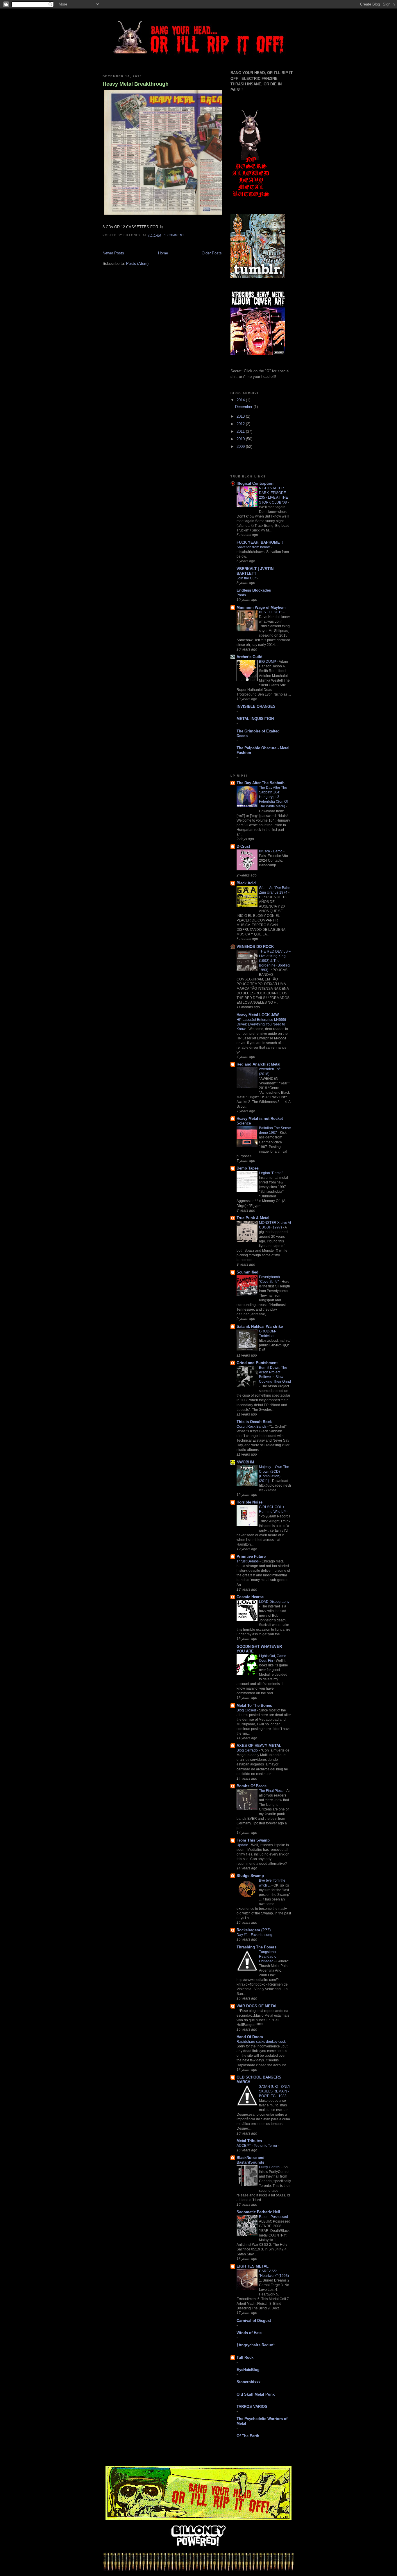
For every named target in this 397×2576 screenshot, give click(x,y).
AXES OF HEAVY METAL (259, 1746)
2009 (241, 447)
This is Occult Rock (254, 1422)
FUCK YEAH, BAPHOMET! (260, 542)
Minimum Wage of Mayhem (261, 607)
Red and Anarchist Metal (259, 1064)
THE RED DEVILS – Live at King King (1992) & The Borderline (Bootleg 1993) (275, 961)
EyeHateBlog (248, 2370)
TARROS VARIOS (252, 2407)
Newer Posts (113, 253)
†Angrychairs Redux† (256, 2345)
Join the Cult (247, 578)
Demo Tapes (248, 1168)
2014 (241, 400)
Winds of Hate (249, 2333)
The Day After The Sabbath (261, 783)
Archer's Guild (250, 657)
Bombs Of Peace (252, 1786)
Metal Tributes (249, 2141)
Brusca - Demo (271, 851)
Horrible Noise (250, 1502)
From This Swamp (253, 1840)
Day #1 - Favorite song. (255, 1935)
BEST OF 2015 (271, 612)
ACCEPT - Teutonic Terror (257, 2146)
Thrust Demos (248, 1561)
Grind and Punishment (257, 1363)
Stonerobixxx (248, 2382)
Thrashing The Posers (256, 1947)
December (244, 407)
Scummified (247, 1272)
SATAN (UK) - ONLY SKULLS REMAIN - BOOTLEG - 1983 (275, 2091)
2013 (241, 416)
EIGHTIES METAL (253, 2266)
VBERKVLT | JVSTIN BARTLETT (255, 571)
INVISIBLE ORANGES (256, 706)
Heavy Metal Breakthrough (136, 84)
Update (243, 1845)
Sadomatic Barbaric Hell (258, 2212)
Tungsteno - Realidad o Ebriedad (268, 1957)
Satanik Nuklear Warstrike (260, 1326)
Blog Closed (247, 1710)
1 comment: (175, 235)
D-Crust (243, 846)
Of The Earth (248, 2436)
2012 (241, 424)
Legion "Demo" (271, 1173)
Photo (242, 595)
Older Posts (212, 253)
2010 (241, 439)
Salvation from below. (254, 547)
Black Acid (246, 883)
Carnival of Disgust (254, 2321)
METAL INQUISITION (255, 719)
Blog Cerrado (248, 1750)
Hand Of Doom (250, 2037)
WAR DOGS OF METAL (257, 2006)
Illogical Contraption (255, 483)
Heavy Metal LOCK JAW (258, 1015)
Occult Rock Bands (252, 1427)
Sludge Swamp (250, 1876)
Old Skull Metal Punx (256, 2394)
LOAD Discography (274, 1602)
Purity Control (270, 2167)
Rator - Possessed (274, 2217)
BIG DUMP (268, 662)
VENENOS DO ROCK (255, 947)
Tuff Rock (245, 2357)
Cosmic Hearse (250, 1597)
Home (163, 253)
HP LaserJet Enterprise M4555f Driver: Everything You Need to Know (261, 1024)
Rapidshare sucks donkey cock (262, 2042)
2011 (241, 431)
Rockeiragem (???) (254, 1930)
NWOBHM (245, 1462)
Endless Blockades (254, 590)
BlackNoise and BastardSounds (251, 2160)
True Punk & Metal (253, 1218)
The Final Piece (272, 1791)
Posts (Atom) (137, 264)
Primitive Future (251, 1556)
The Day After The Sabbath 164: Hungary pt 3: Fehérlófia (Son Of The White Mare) (273, 797)
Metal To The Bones (254, 1705)
